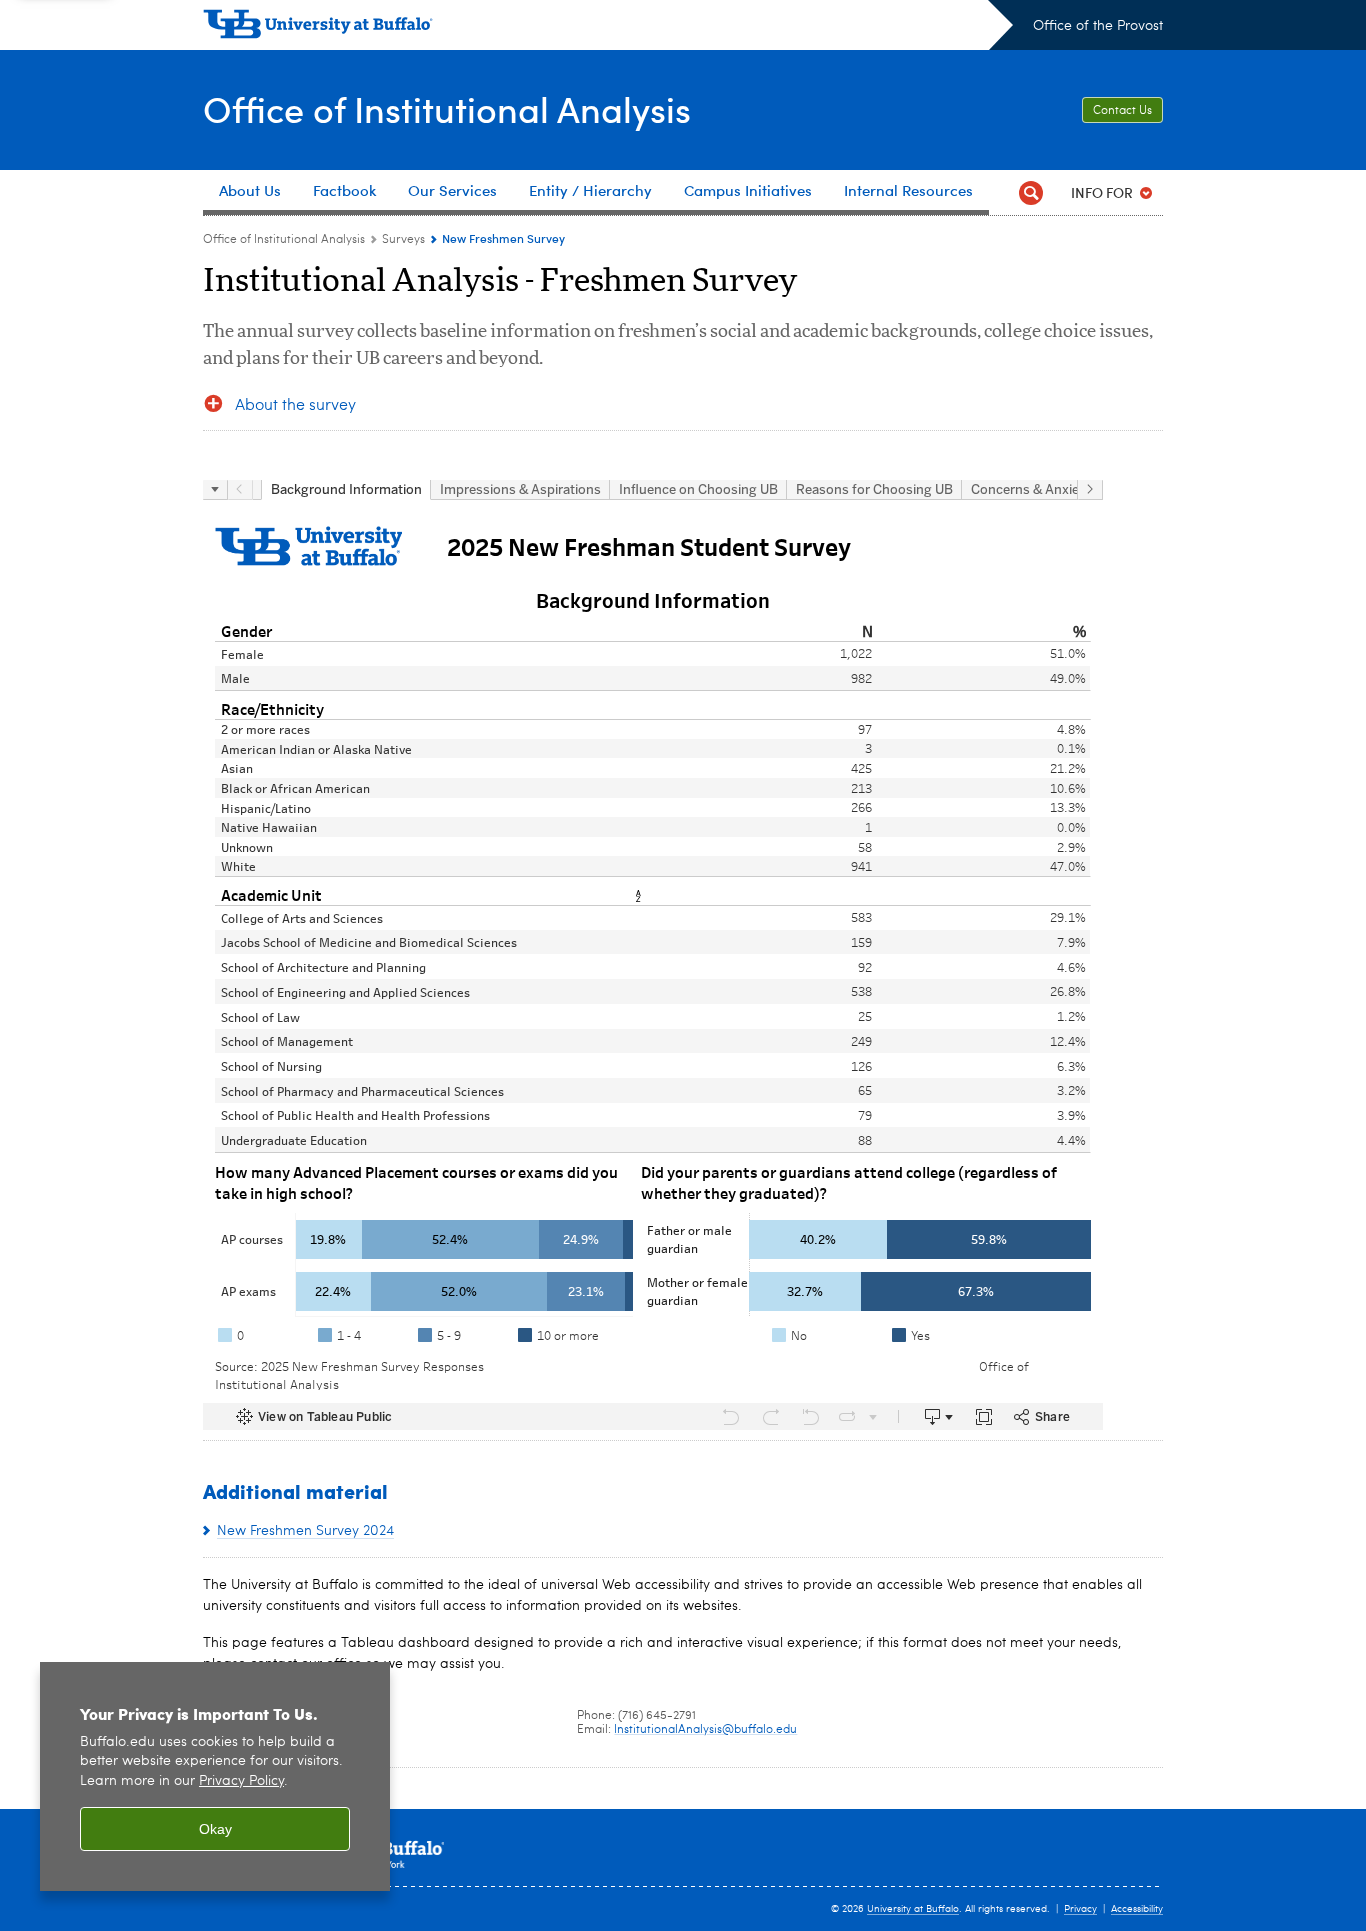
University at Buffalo (913, 1909)
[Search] (1030, 192)
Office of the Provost (1098, 26)
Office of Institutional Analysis (447, 108)
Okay (215, 1829)
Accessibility (1137, 1909)
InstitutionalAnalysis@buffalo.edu (705, 1730)
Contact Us (1122, 111)
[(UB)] (608, 28)
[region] (215, 1776)
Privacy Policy (241, 1781)
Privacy (1080, 1909)
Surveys (403, 240)
